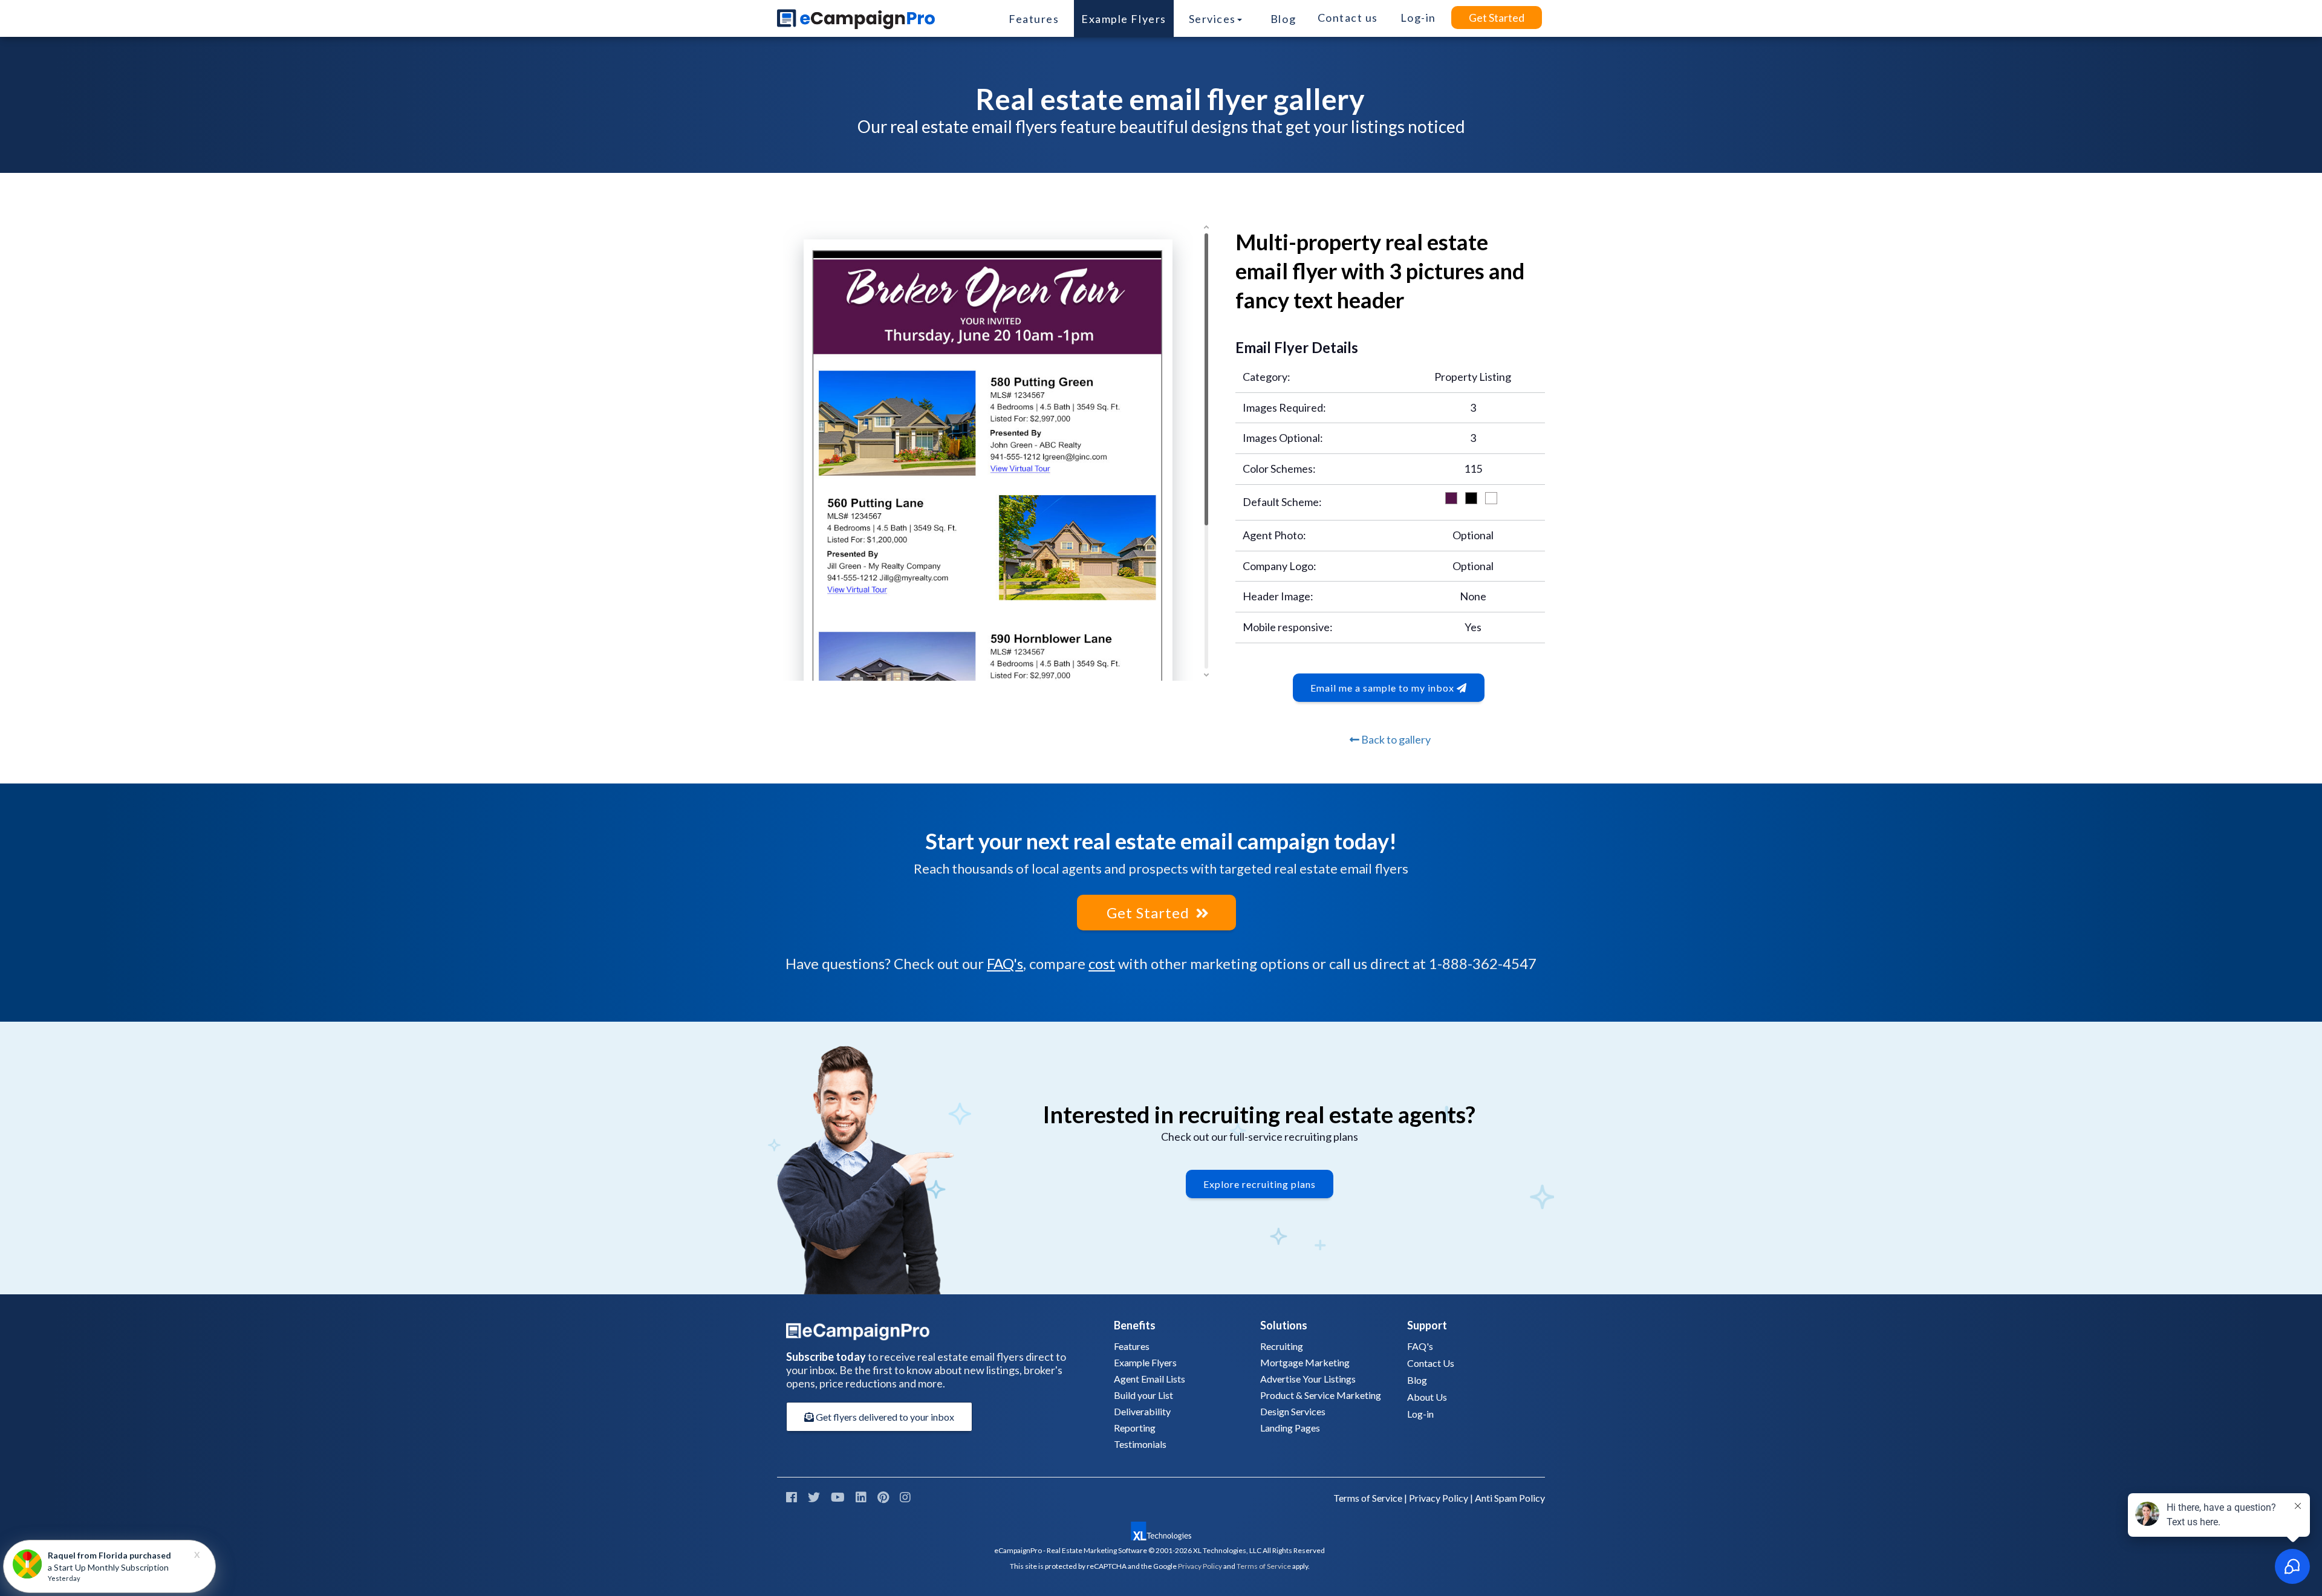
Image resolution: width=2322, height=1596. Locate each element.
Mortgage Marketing (1305, 1362)
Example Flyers (1124, 19)
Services (1212, 19)
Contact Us (1431, 1363)
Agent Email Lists (1150, 1379)
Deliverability (1142, 1411)
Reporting (1135, 1428)
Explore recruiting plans (1260, 1184)
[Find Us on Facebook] (792, 1497)
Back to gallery (1395, 739)
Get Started (1497, 18)
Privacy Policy (1439, 1498)
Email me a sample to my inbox (1384, 688)
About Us (1427, 1397)
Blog (1283, 19)
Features (1034, 19)
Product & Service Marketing (1321, 1395)
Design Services (1293, 1411)
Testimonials (1140, 1444)
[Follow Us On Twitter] (814, 1497)
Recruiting (1282, 1346)
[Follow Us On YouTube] (838, 1497)
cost (1102, 963)
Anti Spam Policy (1510, 1498)
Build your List (1143, 1395)
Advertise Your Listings (1308, 1379)
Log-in (1420, 1414)
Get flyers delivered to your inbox (884, 1417)
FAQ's (1005, 963)
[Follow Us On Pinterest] (883, 1497)
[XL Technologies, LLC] (1161, 1531)
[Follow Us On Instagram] (905, 1497)
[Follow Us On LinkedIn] (861, 1497)
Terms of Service (1368, 1498)
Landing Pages (1290, 1428)
